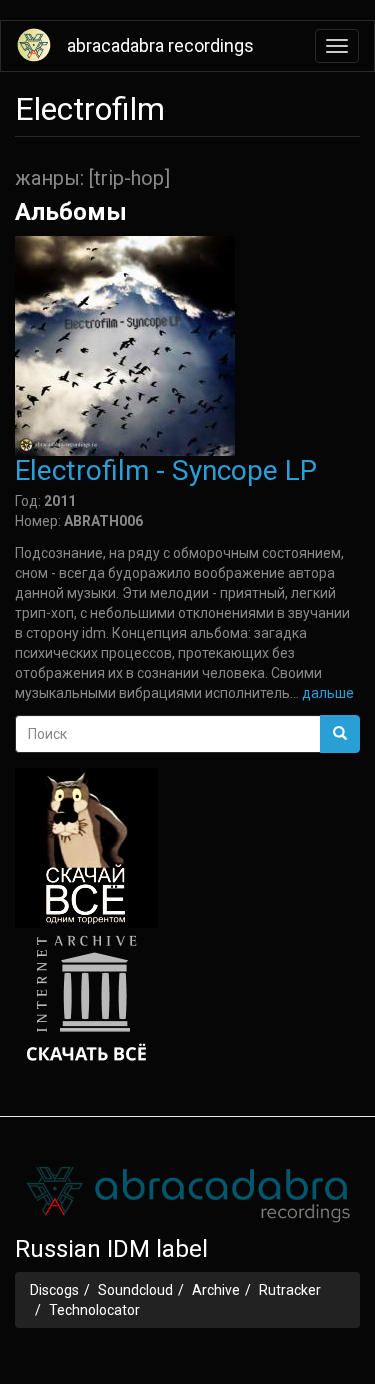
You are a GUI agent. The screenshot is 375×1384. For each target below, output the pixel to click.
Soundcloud (135, 1290)
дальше (328, 693)
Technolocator (94, 1310)
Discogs (54, 1290)
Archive (216, 1290)
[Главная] (34, 45)
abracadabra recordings (160, 45)
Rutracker (290, 1290)
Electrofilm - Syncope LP (166, 470)
